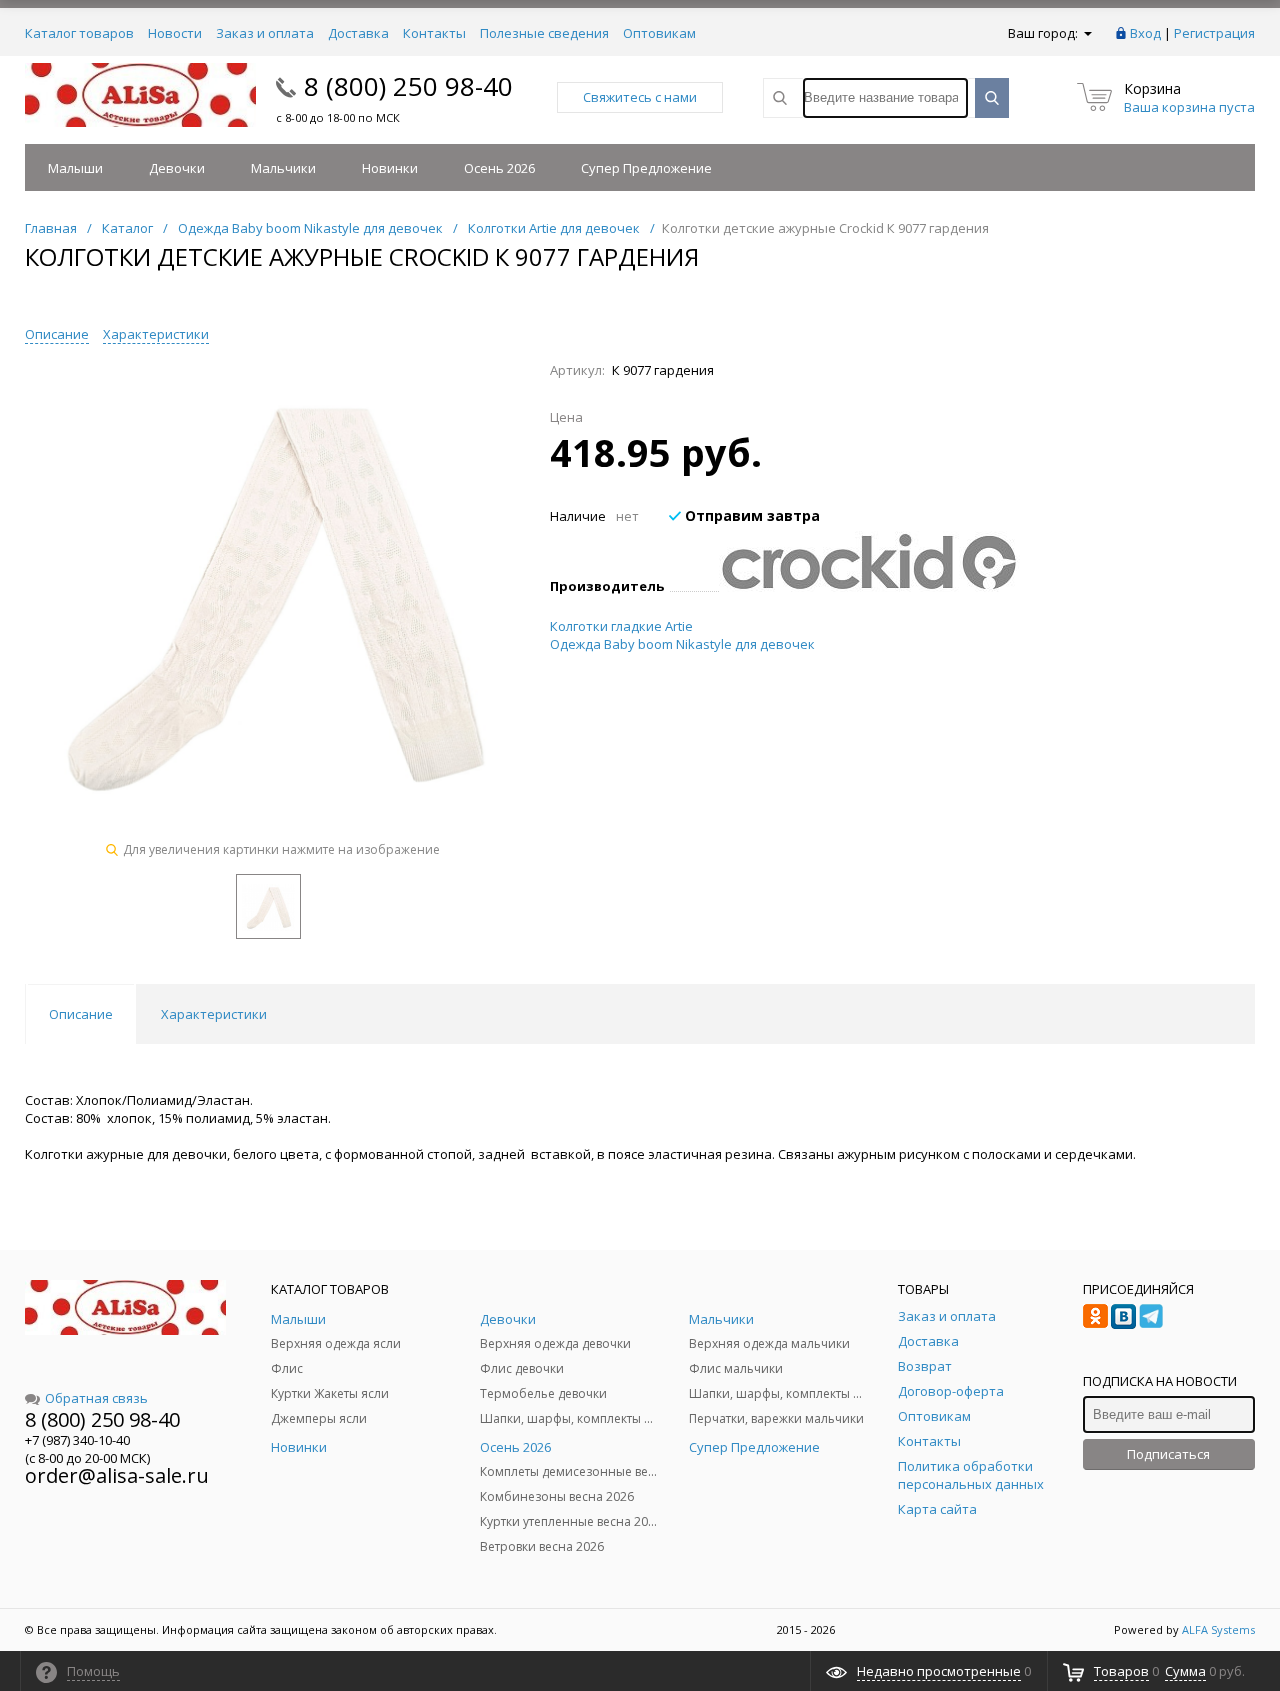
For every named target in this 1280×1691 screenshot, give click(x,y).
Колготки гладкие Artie (621, 626)
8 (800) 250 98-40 (408, 86)
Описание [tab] (81, 1014)
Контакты (434, 33)
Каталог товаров (79, 33)
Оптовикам (659, 33)
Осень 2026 (499, 168)
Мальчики (283, 168)
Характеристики (156, 334)
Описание (57, 334)
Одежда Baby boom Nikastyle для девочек (682, 644)
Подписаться (1168, 1454)
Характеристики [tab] (214, 1014)
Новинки (390, 168)
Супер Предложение (646, 168)
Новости (175, 33)
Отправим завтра (750, 515)
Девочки (177, 168)
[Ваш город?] (1086, 33)
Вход (1145, 33)
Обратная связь (96, 1398)
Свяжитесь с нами (640, 97)
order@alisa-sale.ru (117, 1475)
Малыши (75, 168)
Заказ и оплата (265, 33)
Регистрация (1214, 33)
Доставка (358, 33)
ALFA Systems (1218, 1629)
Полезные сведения (544, 33)
